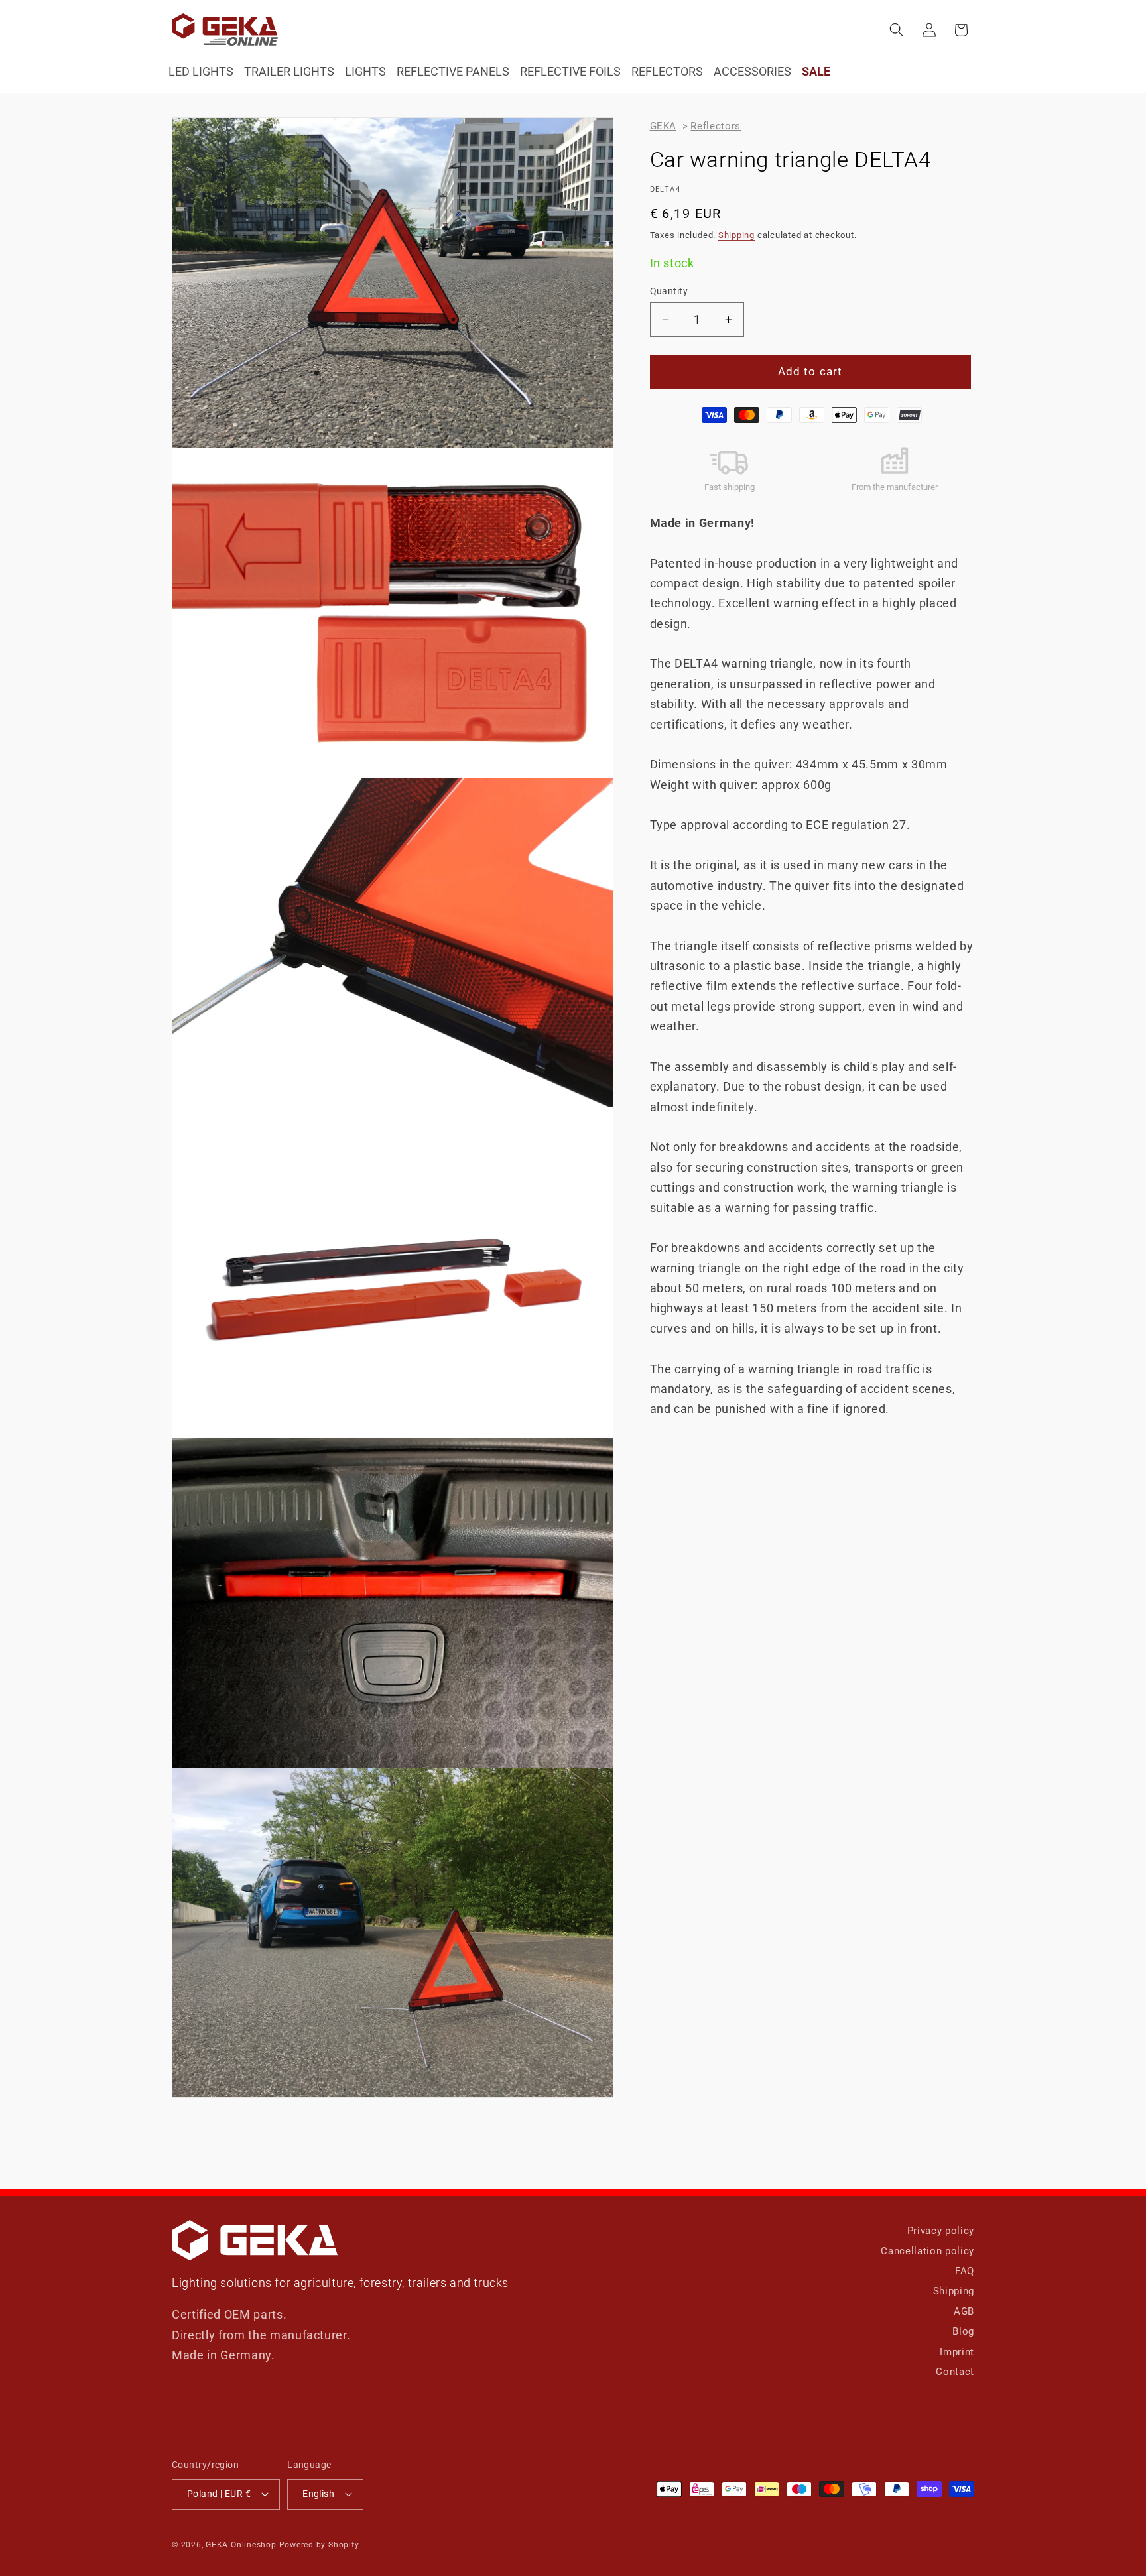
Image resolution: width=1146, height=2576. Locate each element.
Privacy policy (941, 2231)
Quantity (669, 291)
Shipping (736, 235)
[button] (897, 30)
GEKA (664, 126)
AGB (964, 2311)
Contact (955, 2372)
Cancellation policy (927, 2251)
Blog (963, 2331)
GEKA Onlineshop (241, 2545)
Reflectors (716, 126)
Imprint (957, 2352)
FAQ (965, 2271)
